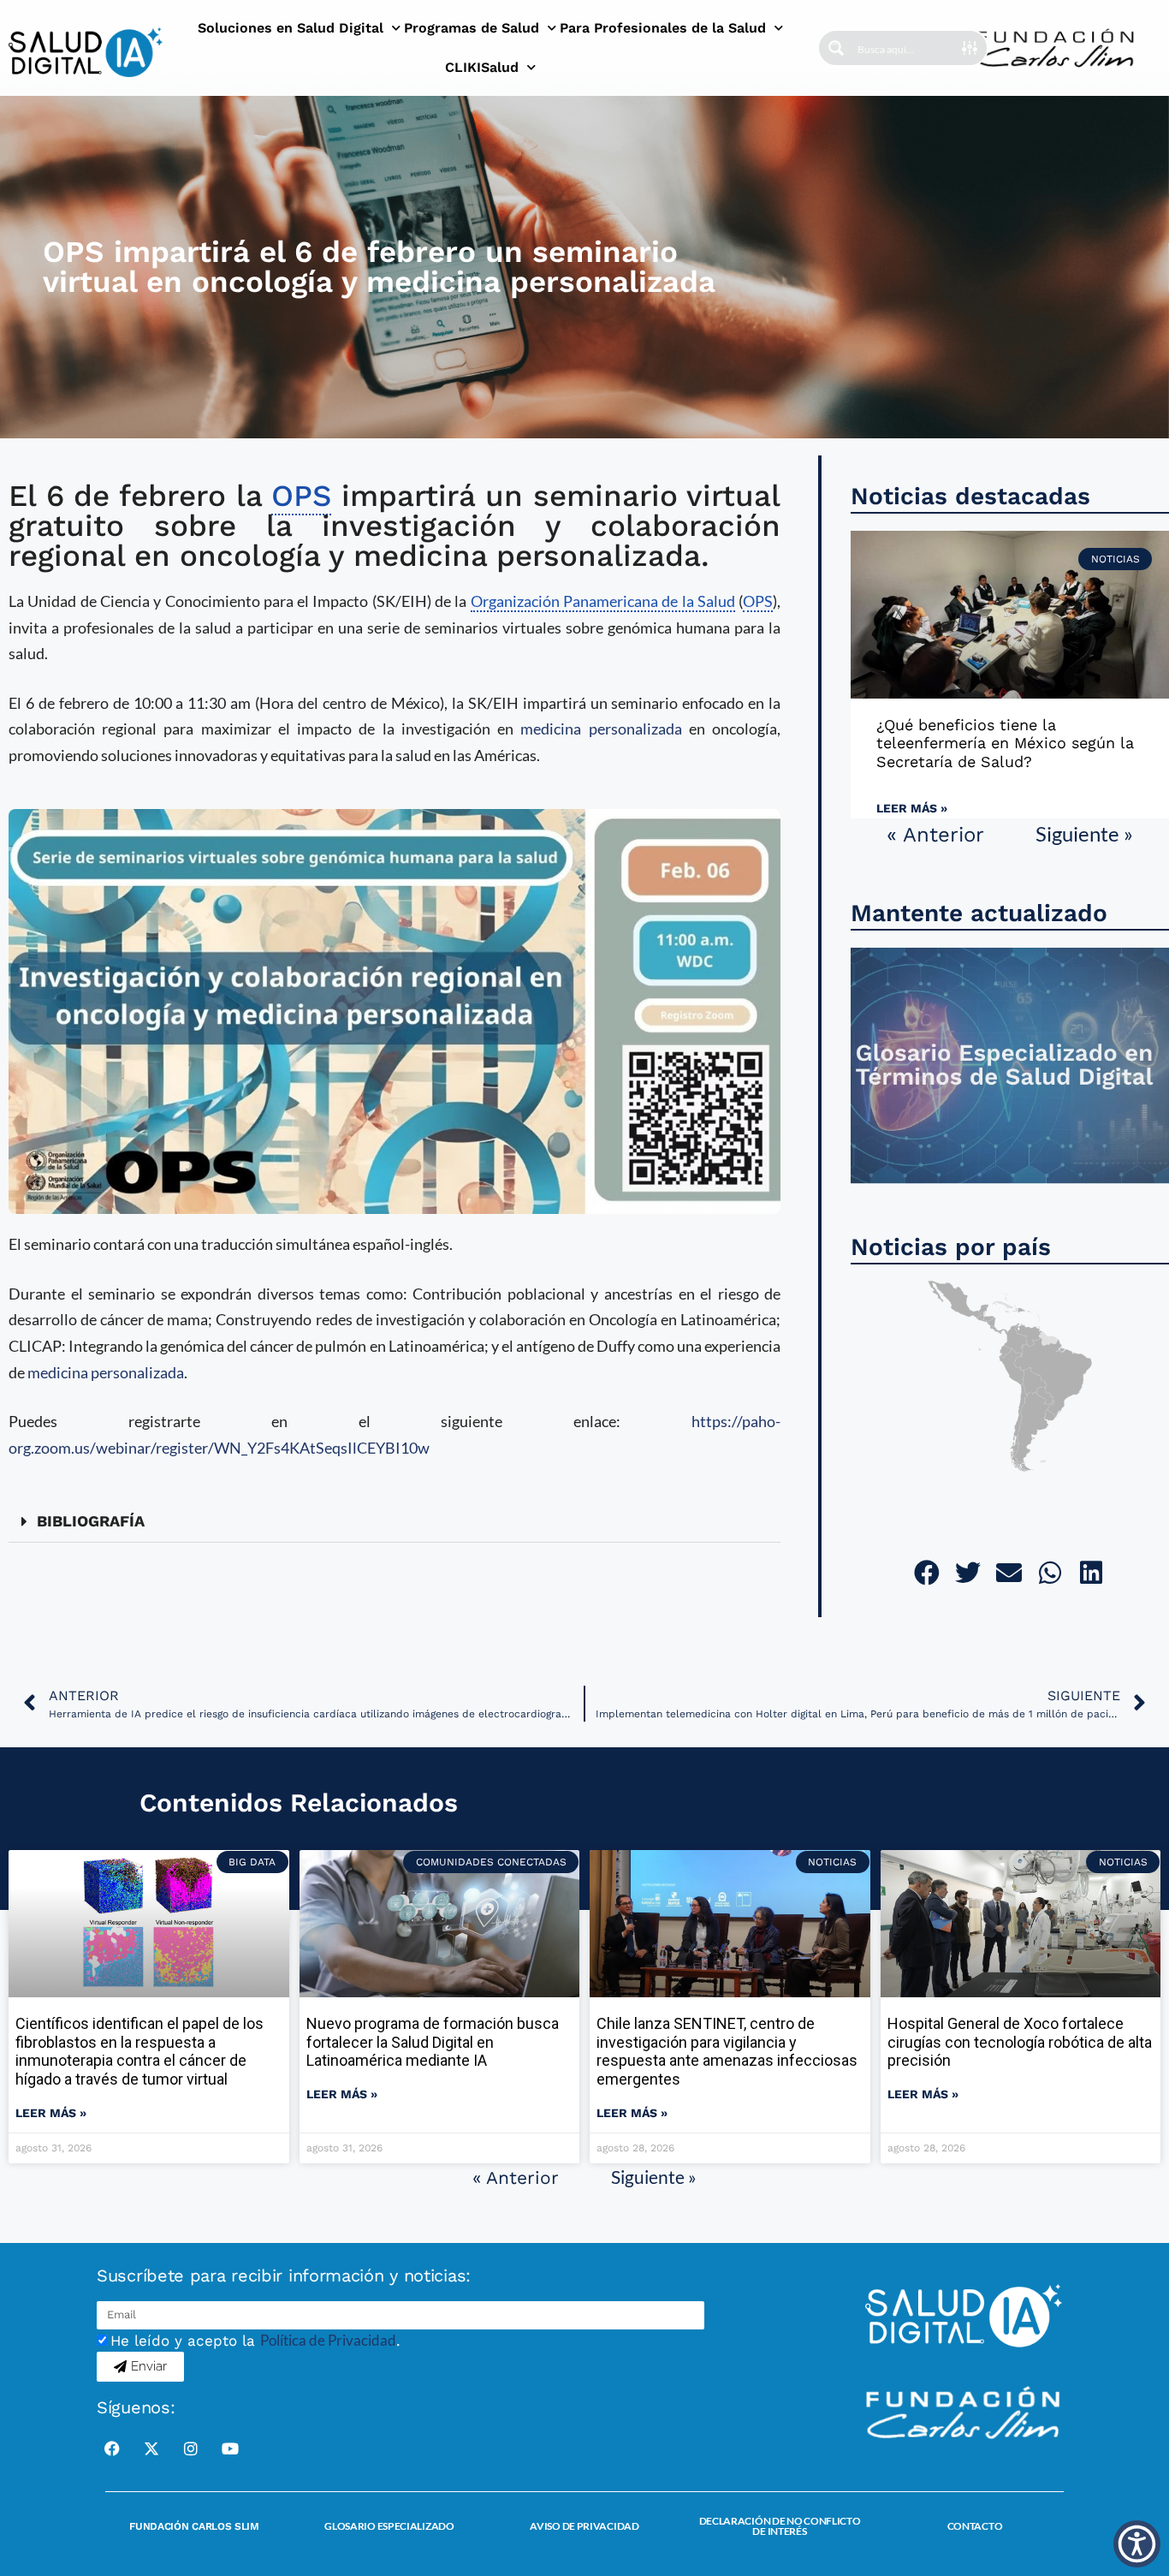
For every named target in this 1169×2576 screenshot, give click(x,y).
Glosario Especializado (389, 2526)
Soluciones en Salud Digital (291, 28)
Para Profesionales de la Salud (663, 28)
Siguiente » (1084, 833)
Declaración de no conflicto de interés (780, 2526)
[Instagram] (191, 2448)
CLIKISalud (482, 67)
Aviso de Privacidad (584, 2526)
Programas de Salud (472, 28)
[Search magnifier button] (836, 48)
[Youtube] (230, 2448)
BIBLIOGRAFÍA (91, 1521)
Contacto (975, 2526)
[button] (395, 1522)
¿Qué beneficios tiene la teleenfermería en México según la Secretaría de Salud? (1005, 743)
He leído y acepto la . (255, 2341)
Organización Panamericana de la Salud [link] (603, 601)
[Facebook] (112, 2448)
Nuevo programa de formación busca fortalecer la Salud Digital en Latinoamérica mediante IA (433, 2042)
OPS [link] (301, 496)
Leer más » (912, 808)
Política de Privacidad (328, 2340)
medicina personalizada (601, 729)
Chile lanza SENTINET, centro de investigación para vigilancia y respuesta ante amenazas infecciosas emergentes (727, 2051)
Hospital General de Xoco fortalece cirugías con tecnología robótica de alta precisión (1020, 2042)
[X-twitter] (151, 2448)
